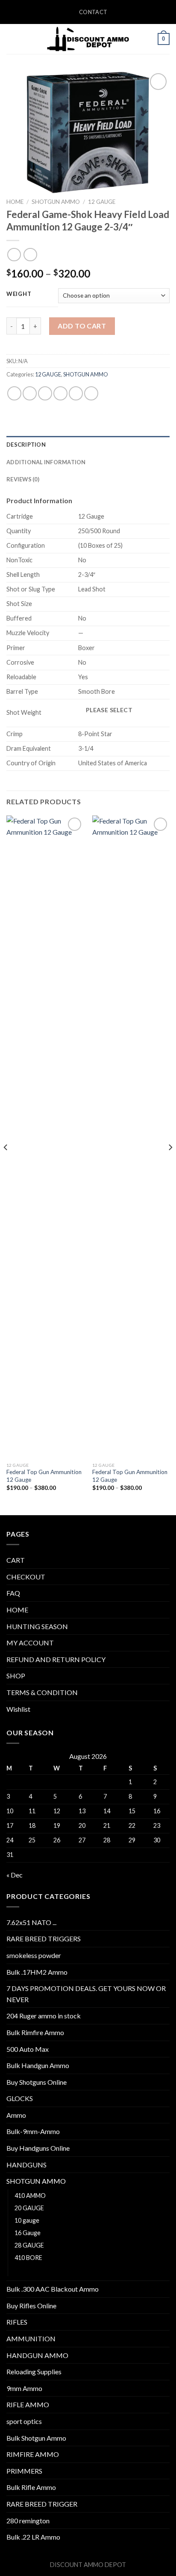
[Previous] (6, 1164)
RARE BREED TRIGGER (42, 2504)
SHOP (16, 1676)
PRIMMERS (24, 2471)
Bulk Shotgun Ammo (36, 2438)
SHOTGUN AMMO (56, 202)
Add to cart (82, 326)
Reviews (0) (23, 479)
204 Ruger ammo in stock (44, 2016)
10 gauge (27, 2220)
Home (15, 202)
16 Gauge (28, 2233)
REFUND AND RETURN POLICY (56, 1659)
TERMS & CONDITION (42, 1692)
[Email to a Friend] (60, 393)
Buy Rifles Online (31, 2306)
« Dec (15, 1875)
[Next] (170, 1164)
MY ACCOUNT (30, 1643)
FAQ (13, 1593)
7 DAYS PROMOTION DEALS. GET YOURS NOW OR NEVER (86, 1994)
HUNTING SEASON (37, 1626)
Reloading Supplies (34, 2372)
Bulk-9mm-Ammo (33, 2131)
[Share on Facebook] (30, 393)
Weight (19, 294)
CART (16, 1560)
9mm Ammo (24, 2388)
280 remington (28, 2521)
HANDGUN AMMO (37, 2355)
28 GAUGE (29, 2245)
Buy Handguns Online (38, 2148)
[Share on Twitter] (45, 393)
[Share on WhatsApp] (14, 393)
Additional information (46, 462)
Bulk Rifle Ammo (31, 2487)
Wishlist (18, 1709)
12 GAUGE (102, 202)
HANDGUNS (26, 2165)
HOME (17, 1610)
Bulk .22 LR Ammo (33, 2537)
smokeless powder (34, 1955)
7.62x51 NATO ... (31, 1922)
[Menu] (12, 39)
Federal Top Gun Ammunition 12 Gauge (44, 1476)
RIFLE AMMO (28, 2404)
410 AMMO (30, 2195)
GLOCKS (20, 2098)
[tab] (88, 445)
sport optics (24, 2421)
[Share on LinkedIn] (91, 393)
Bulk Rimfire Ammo (35, 2032)
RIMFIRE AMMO (33, 2454)
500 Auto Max (28, 2049)
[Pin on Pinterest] (76, 393)
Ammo (16, 2115)
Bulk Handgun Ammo (38, 2065)
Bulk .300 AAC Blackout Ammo (53, 2289)
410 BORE (28, 2258)
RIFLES (17, 2322)
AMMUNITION (31, 2339)
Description (26, 445)
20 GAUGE (29, 2208)
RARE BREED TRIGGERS (44, 1939)
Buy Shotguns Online (37, 2082)
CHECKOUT (26, 1577)
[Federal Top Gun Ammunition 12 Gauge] (45, 1137)
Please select (109, 710)
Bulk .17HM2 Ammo (37, 1972)
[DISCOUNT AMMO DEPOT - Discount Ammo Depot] (88, 39)
